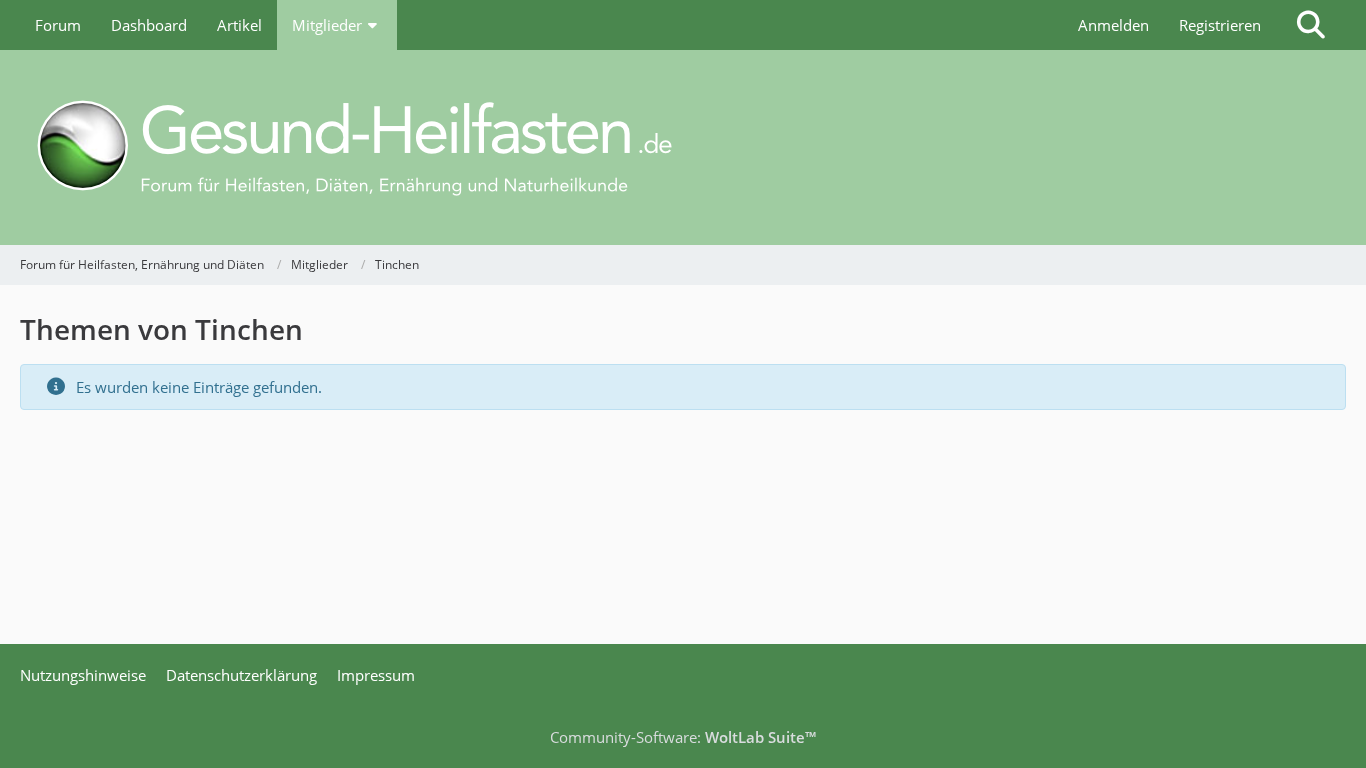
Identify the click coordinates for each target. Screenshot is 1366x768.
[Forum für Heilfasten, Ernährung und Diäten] (683, 147)
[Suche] (1311, 25)
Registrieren (1220, 25)
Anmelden (1113, 25)
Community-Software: (683, 737)
